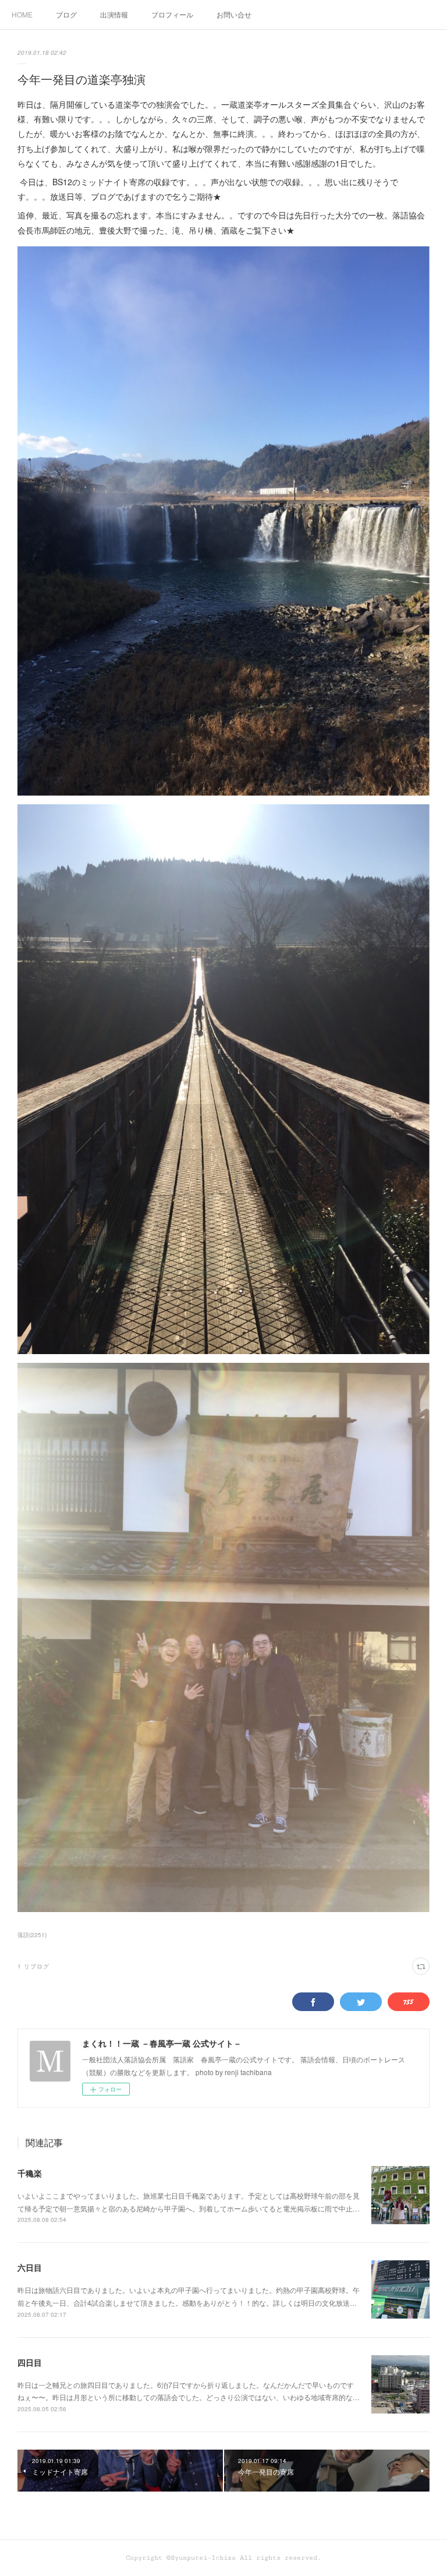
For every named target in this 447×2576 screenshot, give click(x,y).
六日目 (30, 2267)
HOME (22, 14)
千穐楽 (30, 2173)
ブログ (66, 14)
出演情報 (114, 14)
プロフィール (172, 14)
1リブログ (33, 1966)
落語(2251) (32, 1935)
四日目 (30, 2362)
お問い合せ (234, 14)
